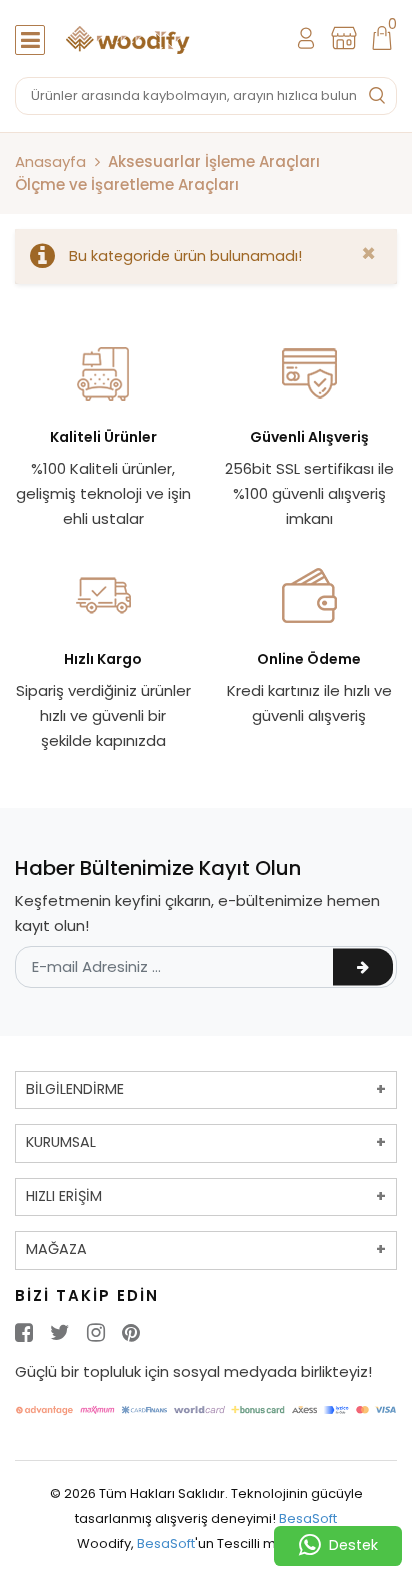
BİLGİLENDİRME (75, 1089)
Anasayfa (50, 161)
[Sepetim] (382, 38)
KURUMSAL (61, 1142)
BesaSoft (308, 1518)
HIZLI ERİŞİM (64, 1196)
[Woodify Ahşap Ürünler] (130, 39)
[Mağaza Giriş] (344, 38)
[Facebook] (24, 1333)
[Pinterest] (131, 1333)
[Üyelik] (306, 38)
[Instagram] (96, 1333)
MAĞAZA (56, 1249)
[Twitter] (60, 1333)
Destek (353, 1545)
